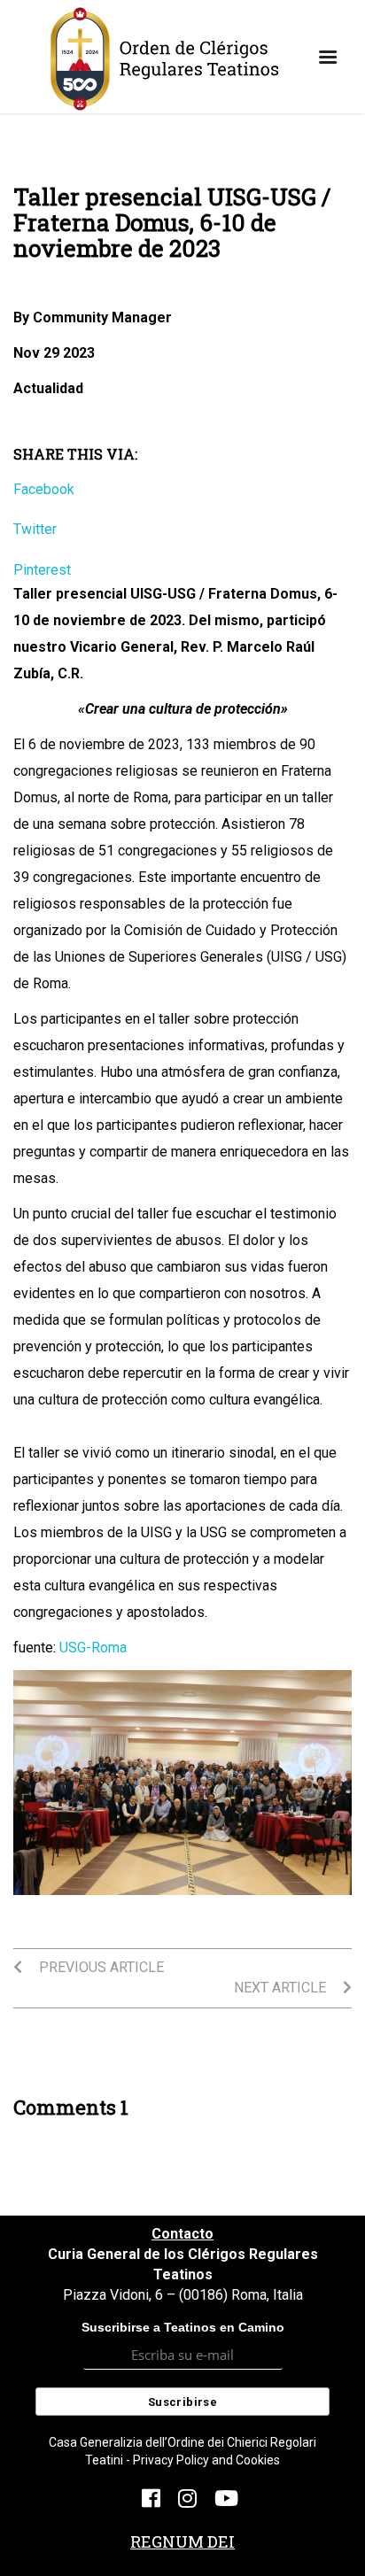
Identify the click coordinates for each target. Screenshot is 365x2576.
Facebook (44, 489)
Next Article (282, 1988)
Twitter (35, 529)
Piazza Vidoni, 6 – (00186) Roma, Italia (183, 2295)
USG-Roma (93, 1648)
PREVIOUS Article (100, 1967)
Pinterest (42, 570)
